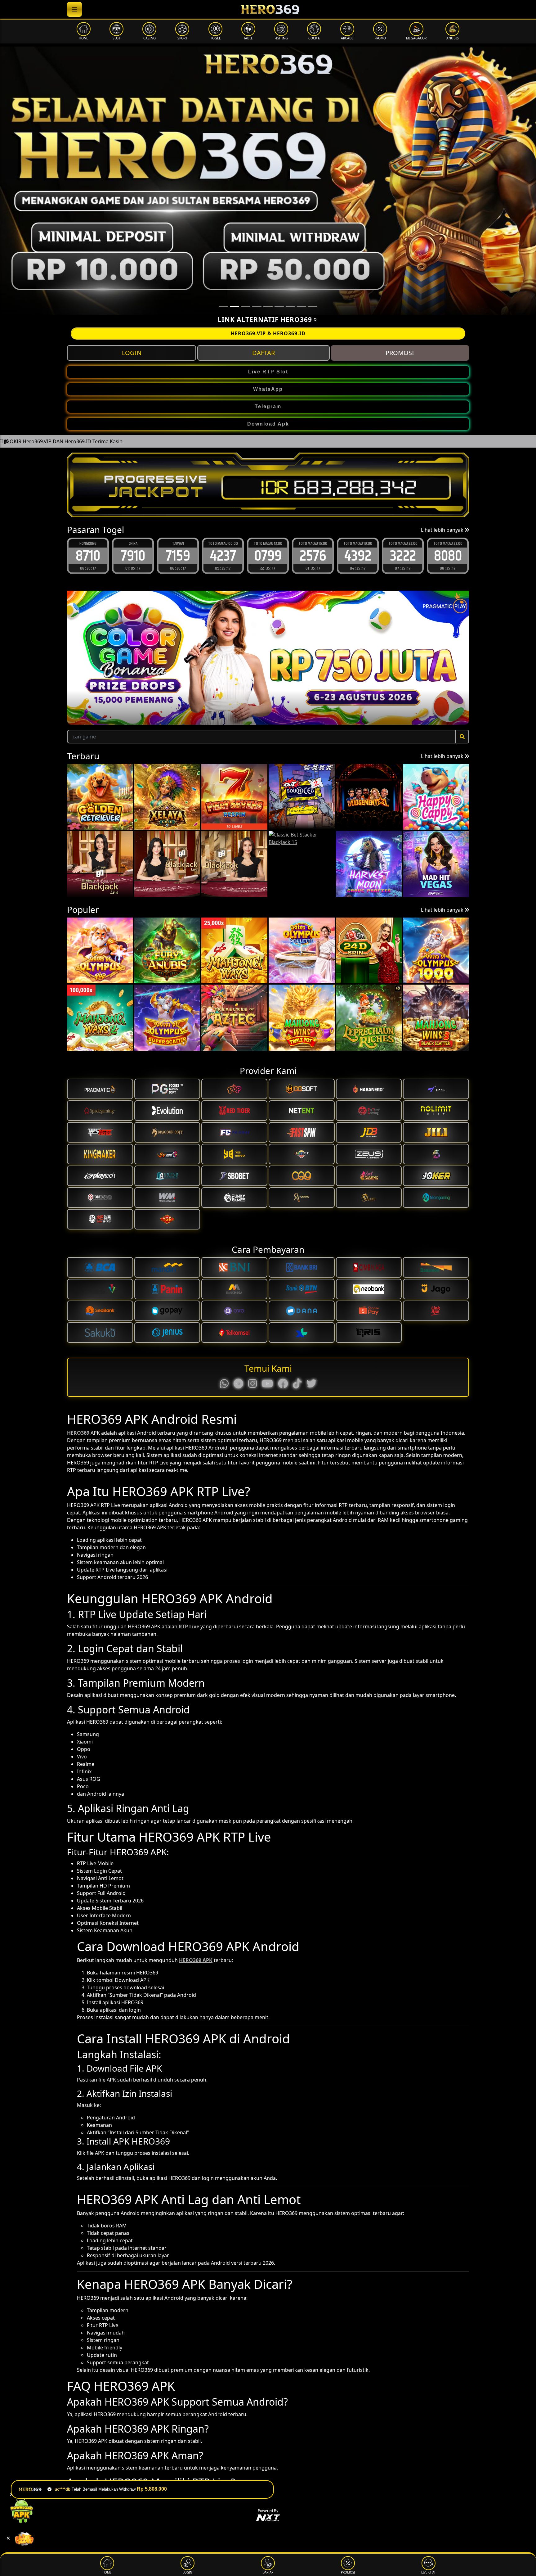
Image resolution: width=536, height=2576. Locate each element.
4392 (268, 555)
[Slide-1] (234, 306)
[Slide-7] (301, 306)
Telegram (268, 406)
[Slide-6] (290, 306)
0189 (448, 555)
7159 (88, 555)
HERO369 (78, 1433)
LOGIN (132, 353)
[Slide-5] (279, 306)
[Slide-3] (257, 306)
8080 (358, 555)
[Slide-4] (268, 306)
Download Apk (268, 424)
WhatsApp (268, 389)
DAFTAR (264, 353)
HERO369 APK (196, 1960)
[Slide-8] (313, 306)
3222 (313, 555)
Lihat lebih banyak (443, 530)
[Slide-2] (246, 306)
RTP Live (189, 1626)
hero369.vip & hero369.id (268, 333)
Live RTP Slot (268, 372)
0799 (178, 555)
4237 (133, 555)
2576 (223, 555)
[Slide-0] (223, 306)
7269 (403, 555)
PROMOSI (400, 353)
